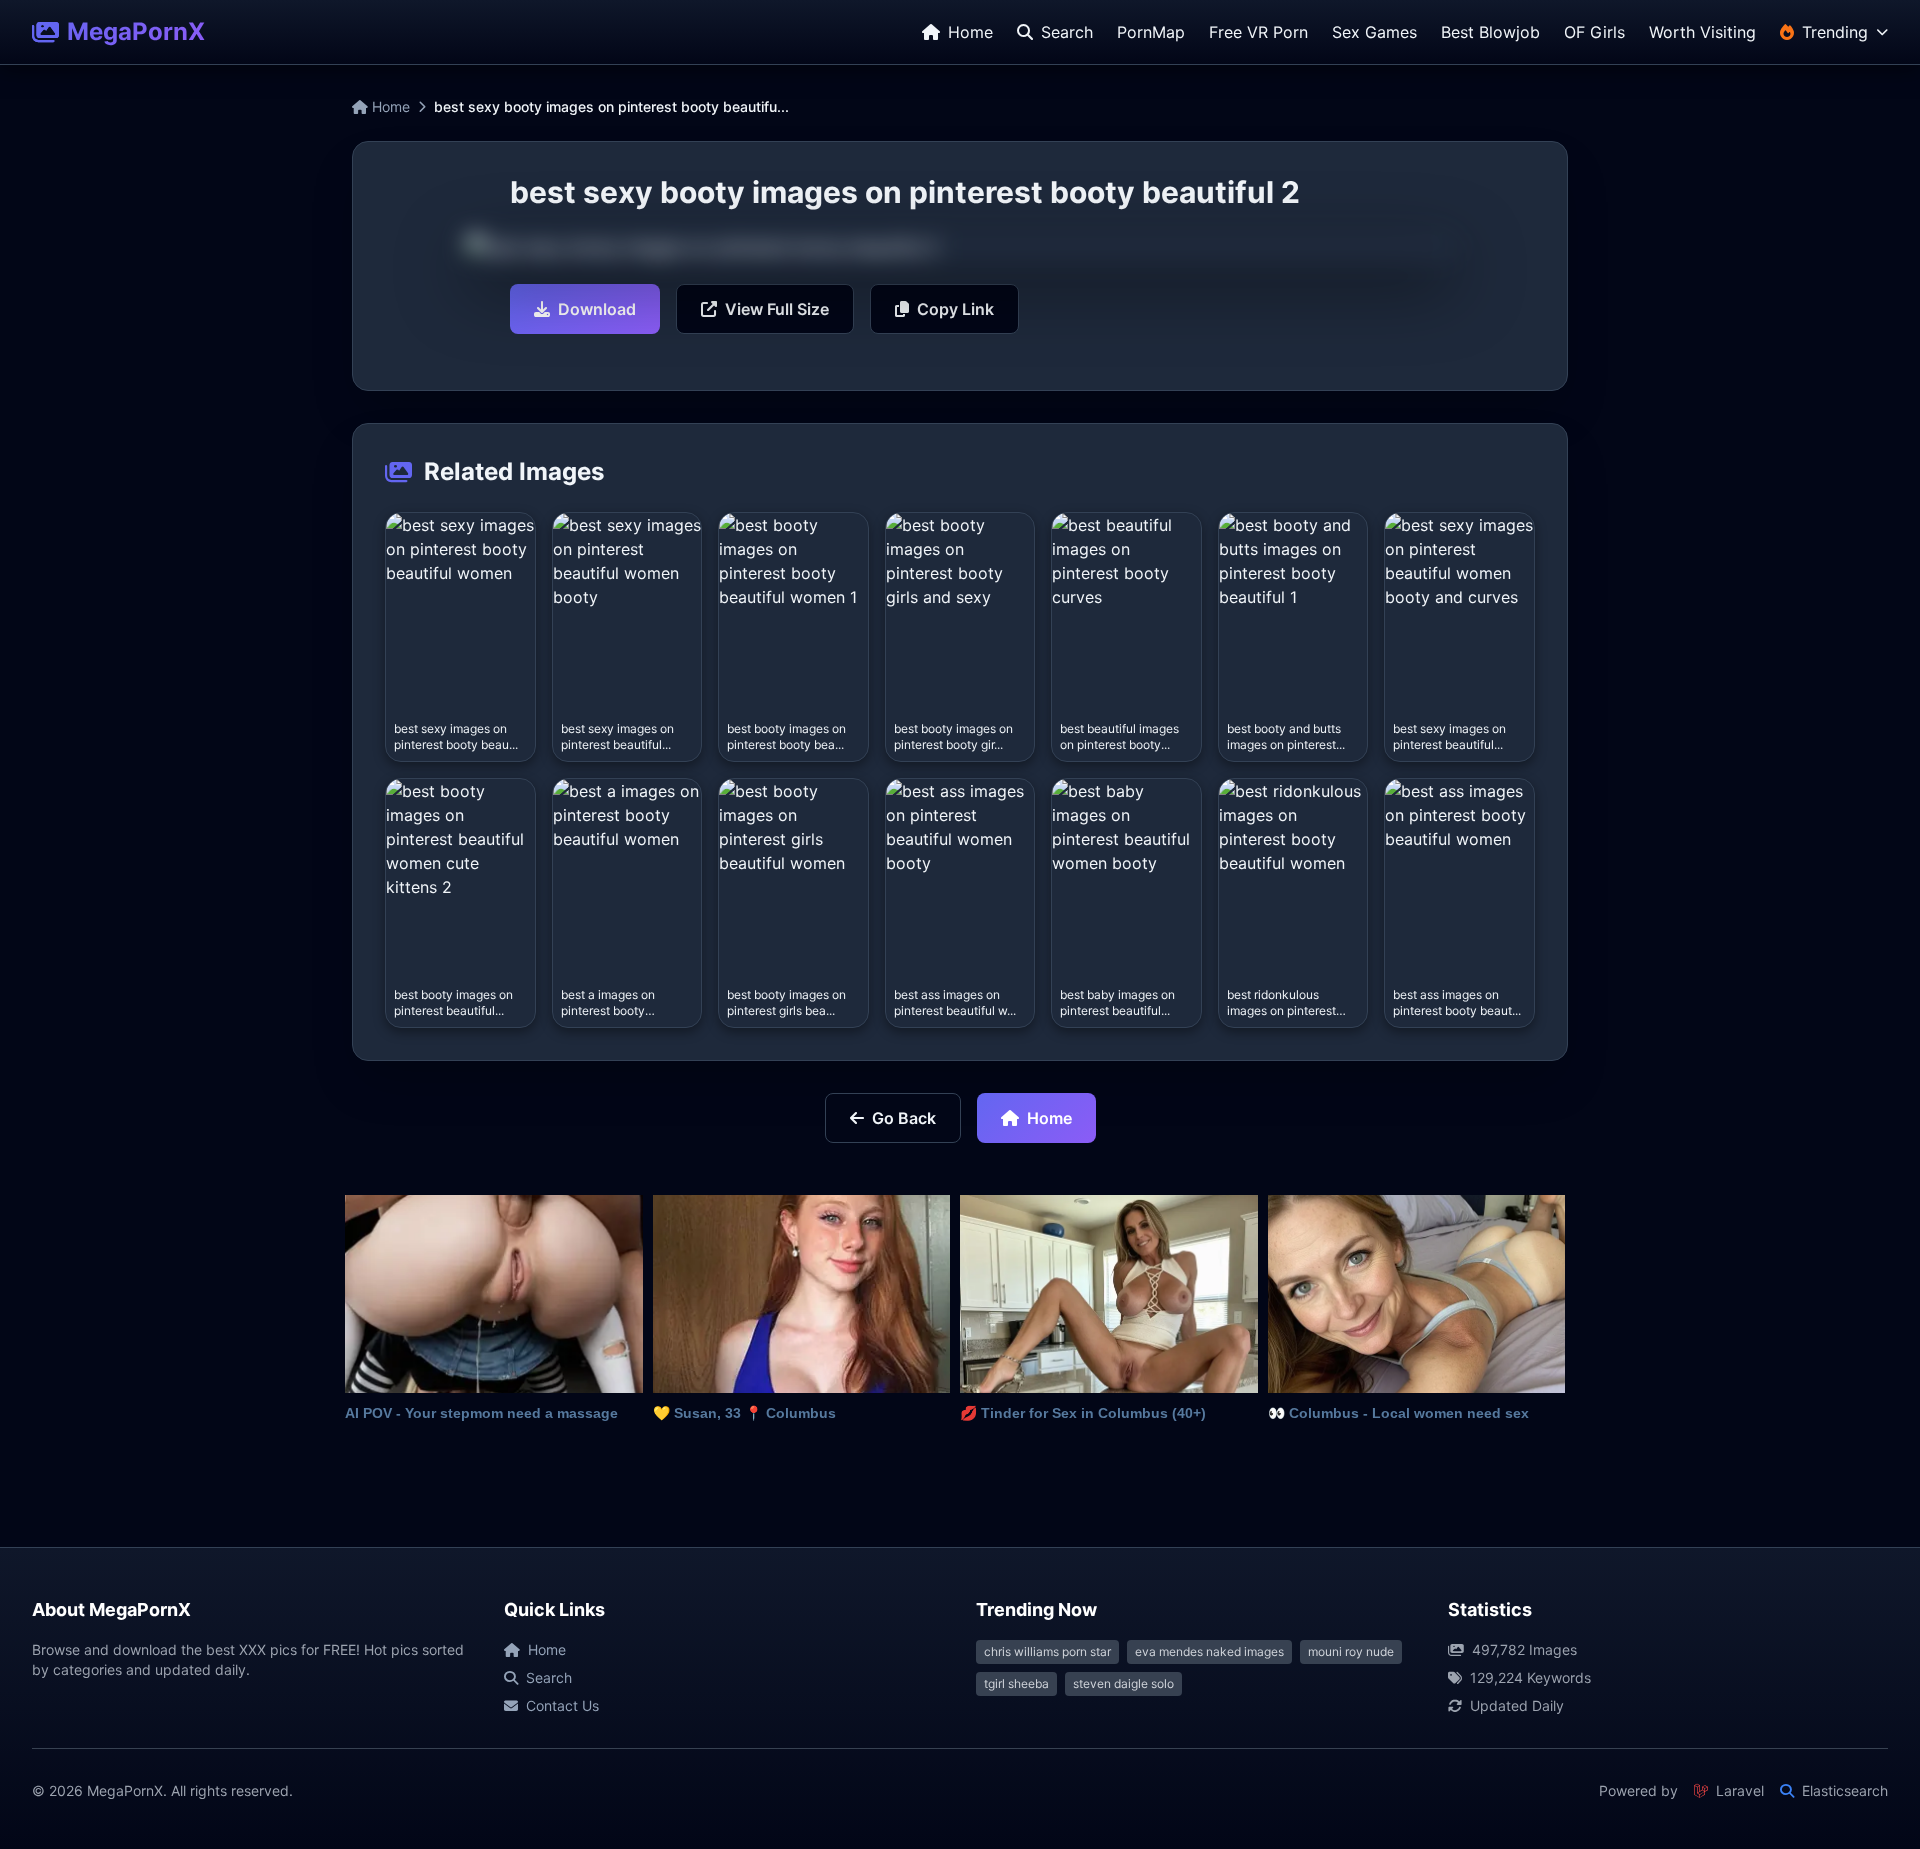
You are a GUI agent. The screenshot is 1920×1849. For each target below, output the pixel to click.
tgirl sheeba (1016, 1683)
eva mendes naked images (1209, 1651)
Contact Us (562, 1705)
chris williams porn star (1047, 1651)
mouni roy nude (1351, 1651)
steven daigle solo (1123, 1683)
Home (389, 106)
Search (549, 1677)
